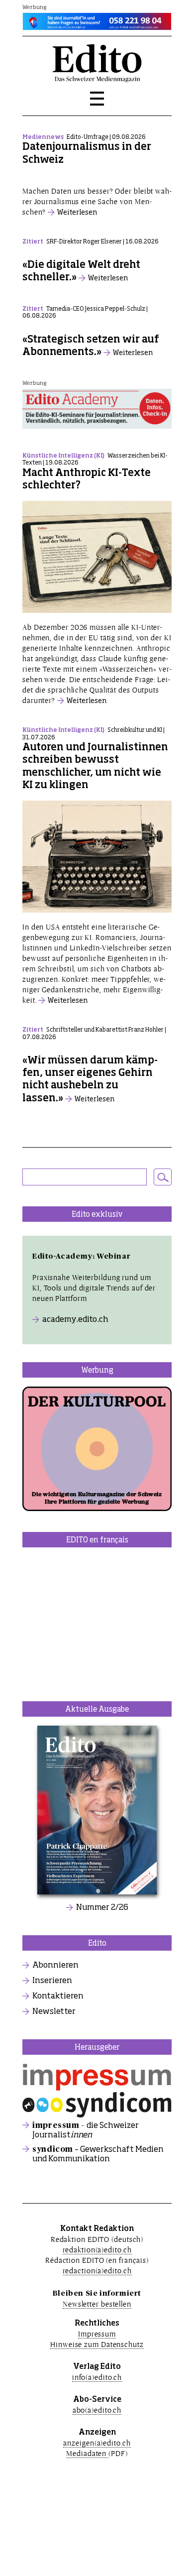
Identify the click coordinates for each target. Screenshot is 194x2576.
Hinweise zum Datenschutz (97, 2344)
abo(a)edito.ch (97, 2410)
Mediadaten (87, 2453)
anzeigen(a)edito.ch (97, 2443)
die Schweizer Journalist (86, 2130)
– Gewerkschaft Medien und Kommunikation (98, 2154)
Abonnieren (55, 1966)
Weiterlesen (77, 213)
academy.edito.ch (75, 1320)
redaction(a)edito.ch (97, 2271)
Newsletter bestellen (97, 2304)
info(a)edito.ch (97, 2377)
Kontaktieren (58, 1996)
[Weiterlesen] (97, 180)
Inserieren (52, 1981)
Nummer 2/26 (102, 1908)
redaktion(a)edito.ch (97, 2250)
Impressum (97, 2334)
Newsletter (54, 2012)
